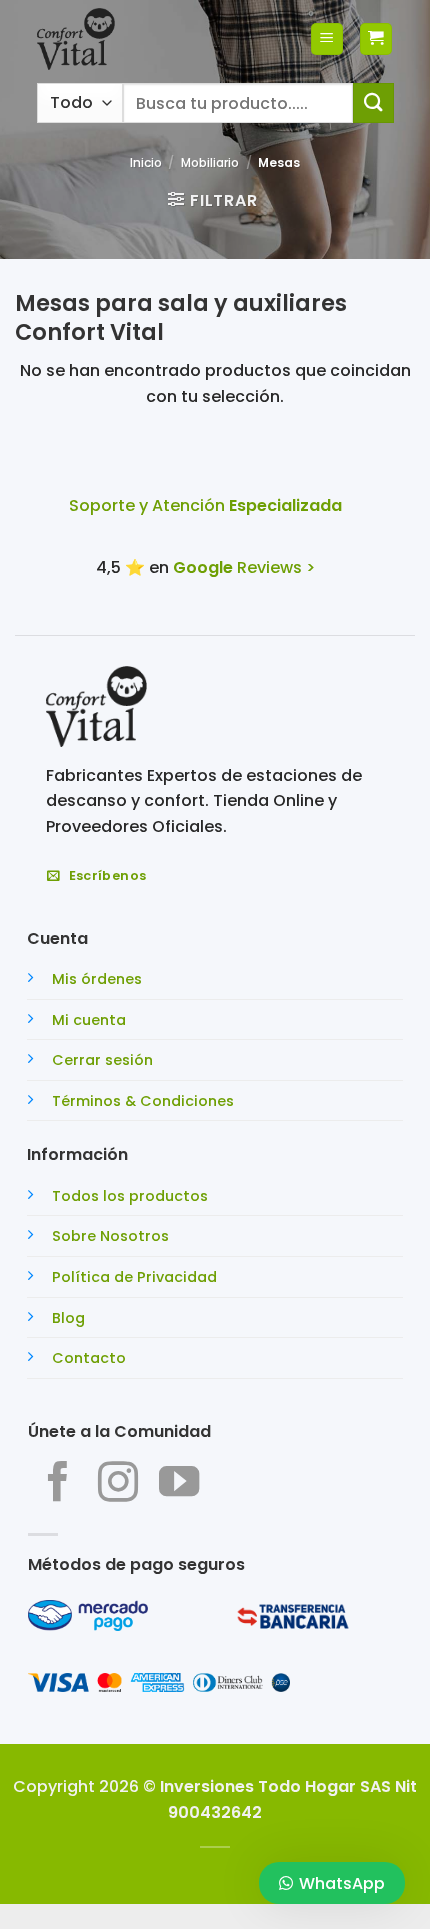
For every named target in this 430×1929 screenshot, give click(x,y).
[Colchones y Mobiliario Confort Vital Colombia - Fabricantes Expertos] (76, 39)
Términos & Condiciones (143, 1101)
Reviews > (244, 567)
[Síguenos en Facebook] (58, 1485)
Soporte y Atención (205, 505)
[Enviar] (373, 102)
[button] (327, 39)
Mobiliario (210, 162)
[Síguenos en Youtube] (179, 1485)
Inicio (146, 162)
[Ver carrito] (376, 39)
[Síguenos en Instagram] (118, 1485)
